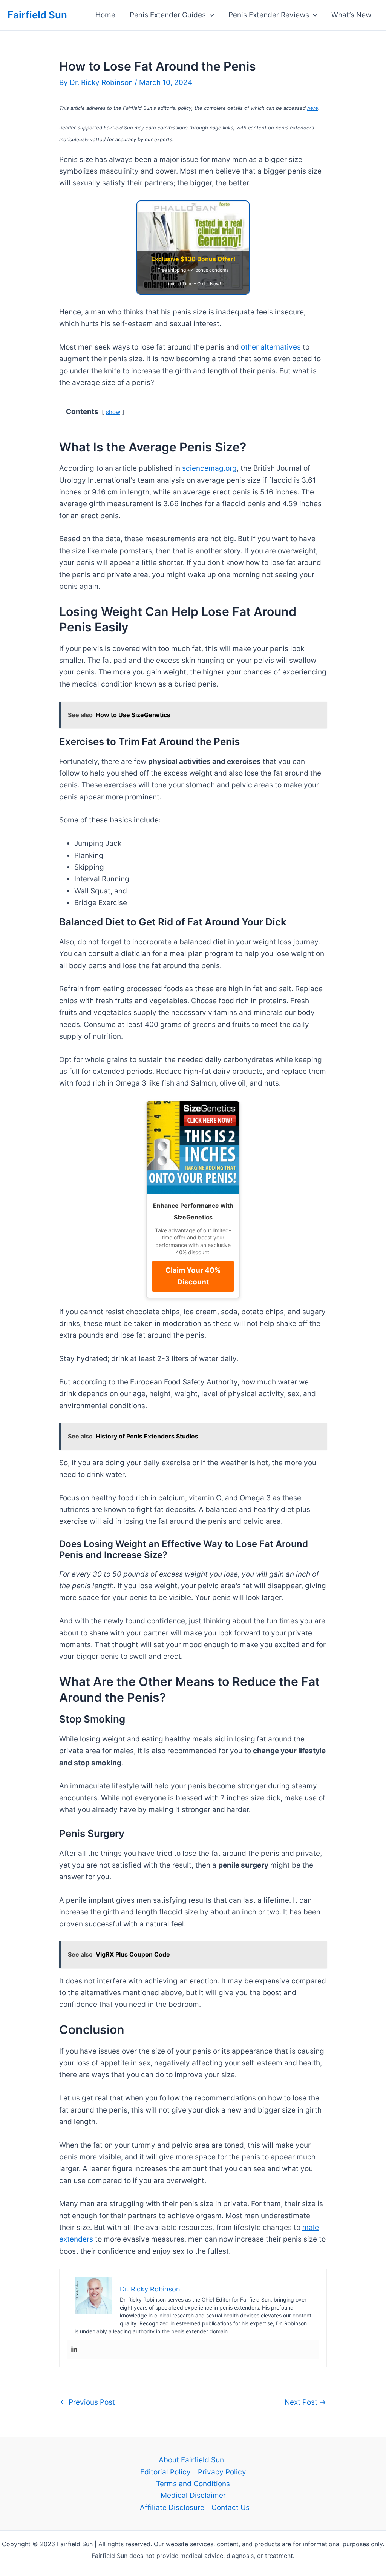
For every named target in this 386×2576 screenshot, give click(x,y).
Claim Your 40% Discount (193, 1276)
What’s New (351, 15)
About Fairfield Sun (191, 2460)
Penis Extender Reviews (269, 15)
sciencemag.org (209, 468)
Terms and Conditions (193, 2484)
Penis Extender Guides (168, 15)
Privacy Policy (222, 2472)
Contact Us (231, 2507)
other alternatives (271, 347)
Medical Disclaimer (193, 2495)
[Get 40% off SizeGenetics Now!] (193, 1148)
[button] (210, 15)
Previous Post (87, 2402)
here (313, 108)
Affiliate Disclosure (172, 2507)
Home (105, 15)
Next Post (305, 2402)
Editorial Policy (165, 2472)
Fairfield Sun (37, 15)
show (113, 412)
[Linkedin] (74, 2350)
